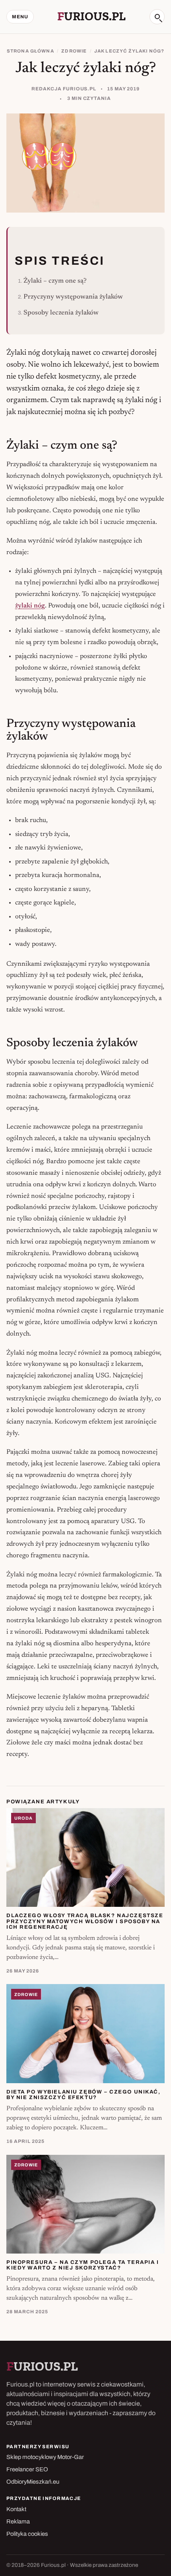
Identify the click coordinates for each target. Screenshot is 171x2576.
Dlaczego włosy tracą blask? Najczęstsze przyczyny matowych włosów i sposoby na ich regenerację (85, 1921)
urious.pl (91, 16)
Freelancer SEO (27, 2469)
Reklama (18, 2521)
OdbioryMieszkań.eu (33, 2482)
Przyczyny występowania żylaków (73, 297)
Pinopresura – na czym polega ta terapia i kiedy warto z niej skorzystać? (83, 2265)
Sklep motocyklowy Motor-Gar (45, 2457)
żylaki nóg (30, 606)
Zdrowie (74, 51)
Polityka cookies (27, 2534)
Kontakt (16, 2509)
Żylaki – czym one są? (55, 281)
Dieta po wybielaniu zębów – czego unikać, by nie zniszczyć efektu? (84, 2095)
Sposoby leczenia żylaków (61, 313)
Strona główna (30, 51)
